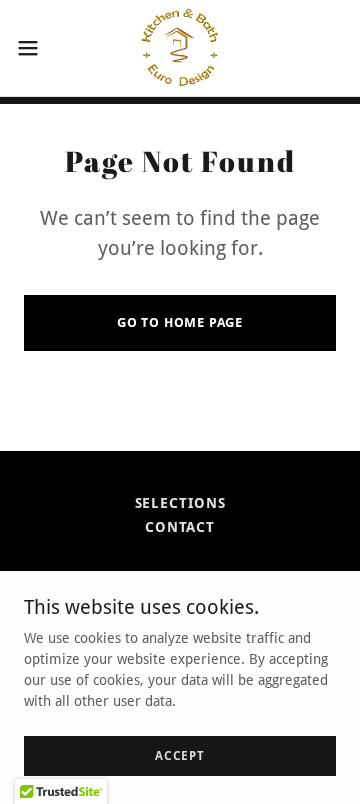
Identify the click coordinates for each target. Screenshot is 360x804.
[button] (34, 48)
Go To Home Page (180, 322)
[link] (180, 48)
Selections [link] (180, 503)
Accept (180, 756)
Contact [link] (180, 527)
